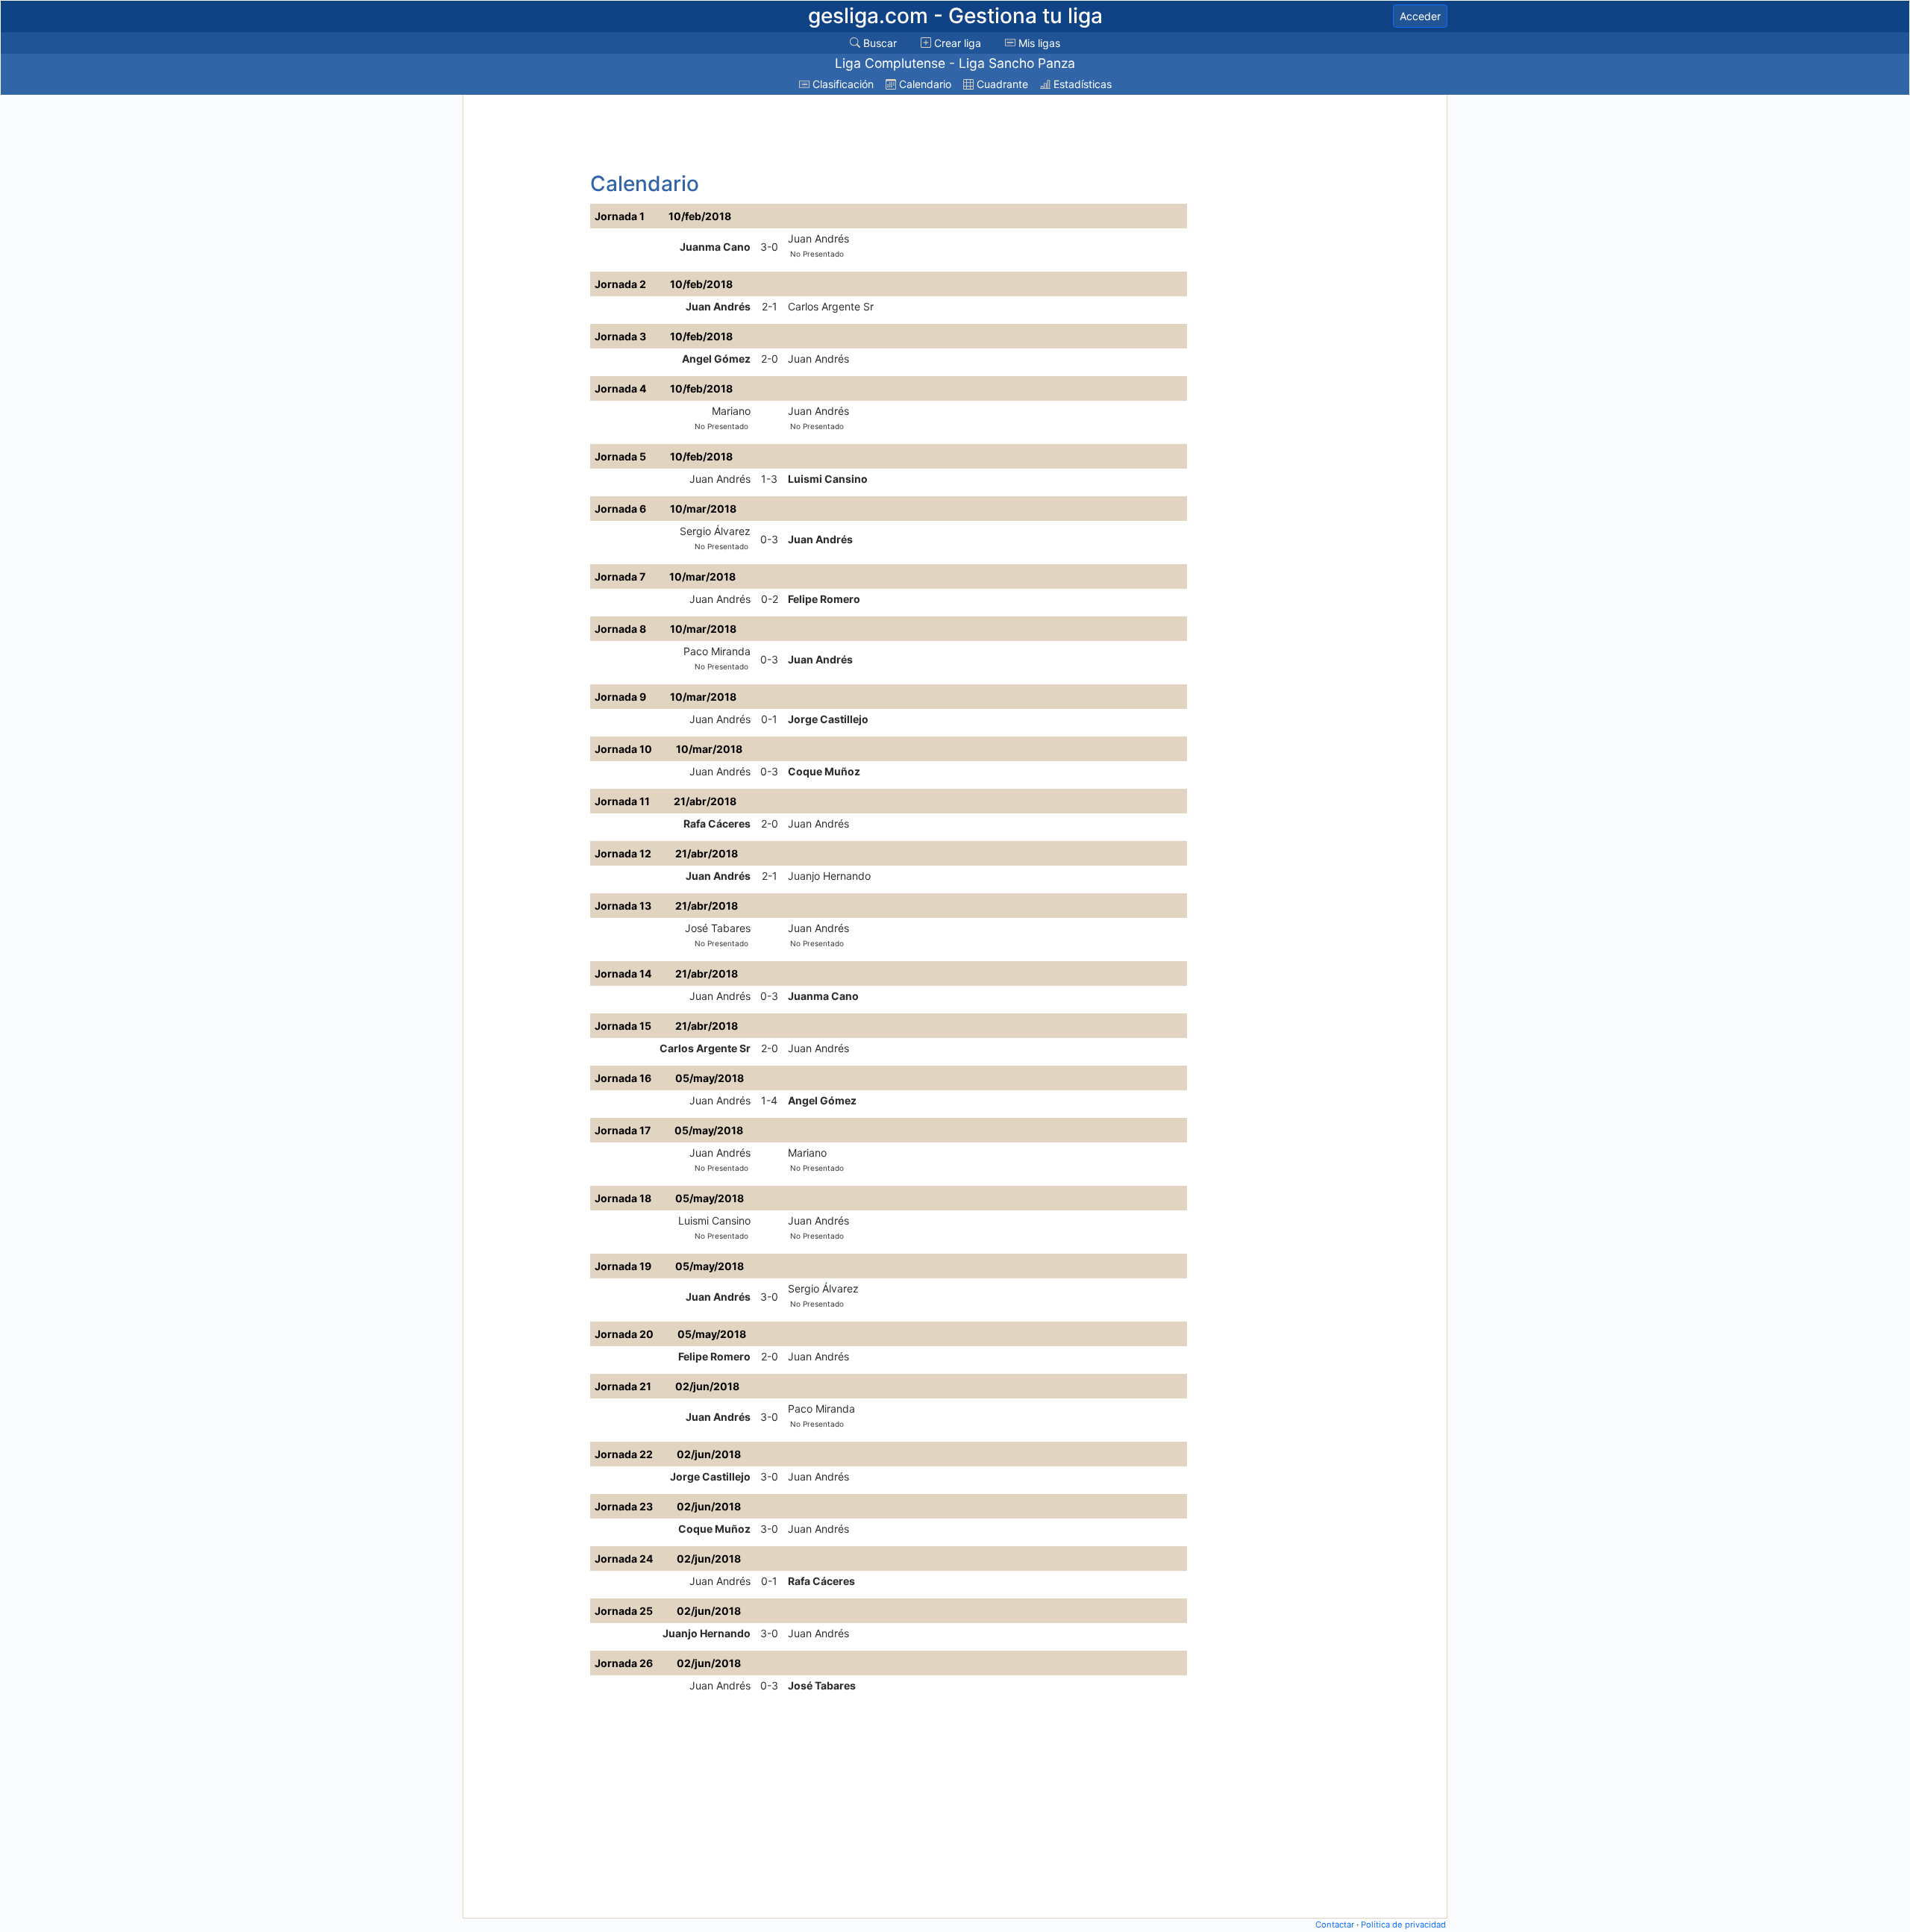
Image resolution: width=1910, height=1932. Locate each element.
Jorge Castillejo (828, 719)
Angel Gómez (716, 359)
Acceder (1420, 16)
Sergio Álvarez (715, 531)
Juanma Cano (715, 247)
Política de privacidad (1403, 1925)
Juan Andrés (818, 238)
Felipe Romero (824, 599)
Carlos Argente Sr (831, 306)
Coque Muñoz (824, 771)
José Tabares (718, 928)
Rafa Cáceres (717, 823)
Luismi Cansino (828, 479)
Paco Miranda (717, 651)
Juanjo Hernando (829, 876)
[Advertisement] (525, 322)
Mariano (731, 411)
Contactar (1335, 1925)
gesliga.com (955, 16)
